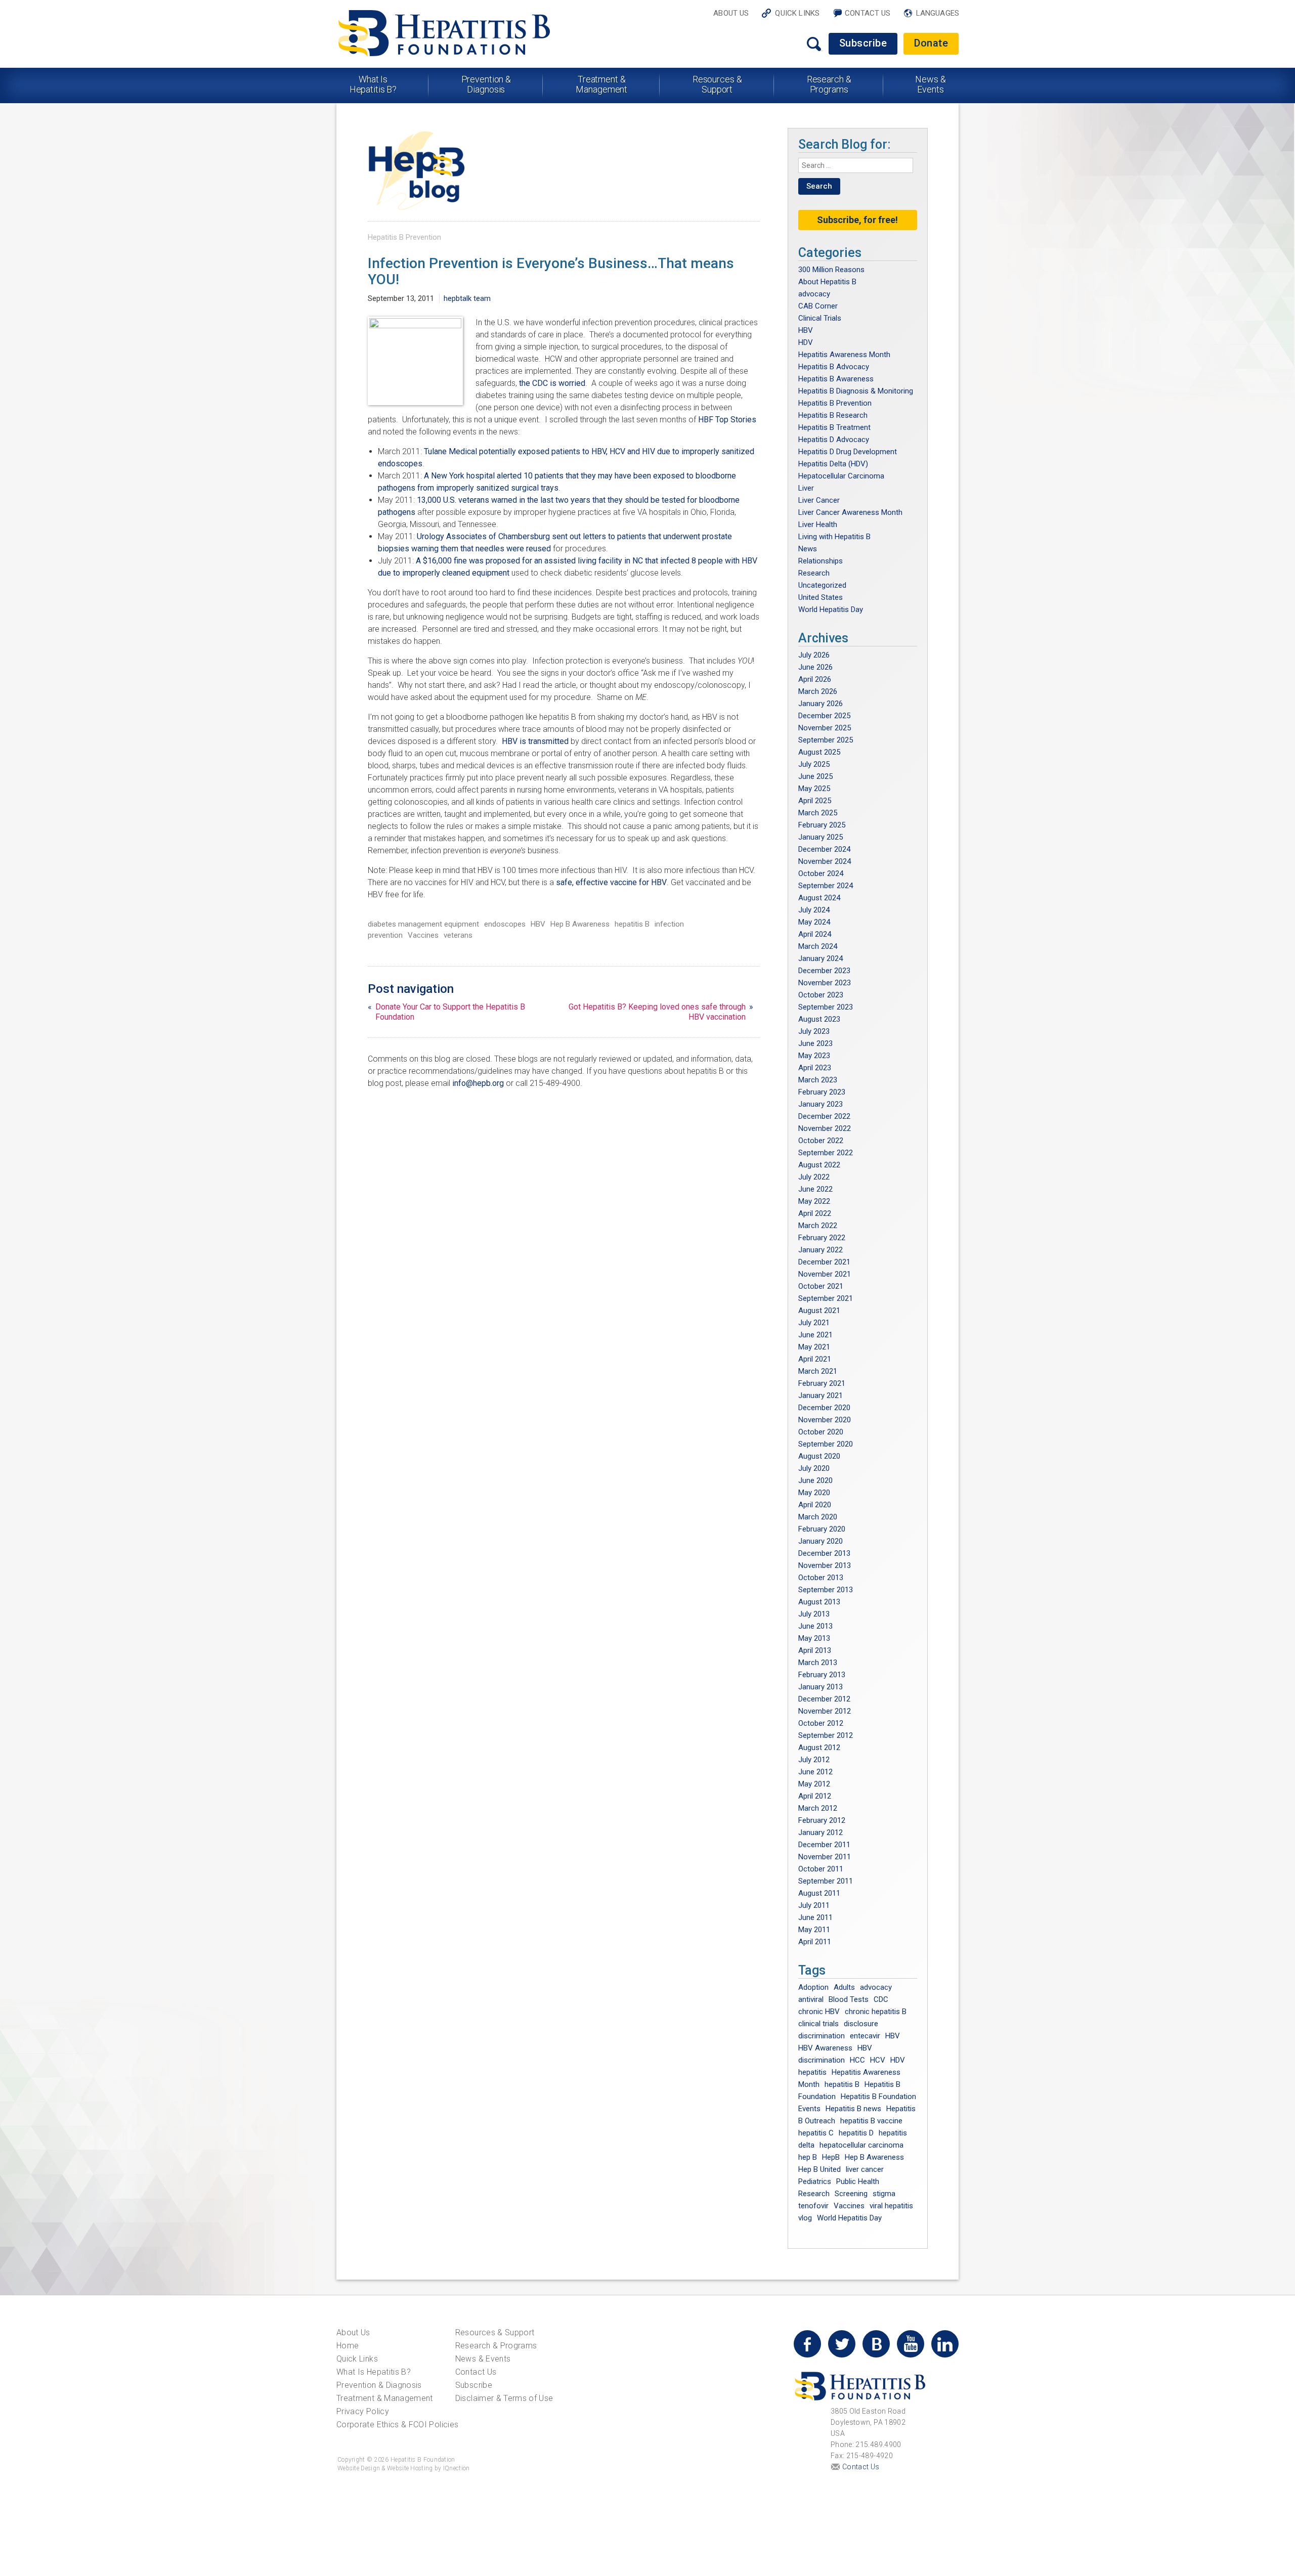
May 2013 (814, 1638)
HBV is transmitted (536, 741)
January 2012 (821, 1832)
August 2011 (819, 1893)
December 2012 (824, 1699)
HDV (806, 342)
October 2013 (821, 1578)
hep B (808, 2157)
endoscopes (505, 924)
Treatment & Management (601, 84)
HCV (878, 2060)
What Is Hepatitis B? (373, 84)
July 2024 (814, 910)
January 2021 (821, 1395)
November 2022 (825, 1128)
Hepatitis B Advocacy (834, 367)
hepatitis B (632, 924)
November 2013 (825, 1565)
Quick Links (797, 13)
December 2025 (824, 716)
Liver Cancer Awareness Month (850, 512)
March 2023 (818, 1080)
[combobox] (856, 165)
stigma (884, 2194)
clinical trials (818, 2024)
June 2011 (815, 1917)
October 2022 (821, 1141)
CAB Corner (818, 306)
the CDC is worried (552, 383)
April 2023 (815, 1068)
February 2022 (822, 1238)
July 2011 (814, 1905)
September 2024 (826, 886)
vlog (805, 2218)
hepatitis (812, 2072)
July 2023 (814, 1031)
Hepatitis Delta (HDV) (833, 464)
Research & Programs (829, 84)
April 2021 (815, 1359)
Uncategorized (822, 585)
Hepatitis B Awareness (836, 379)
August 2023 (819, 1019)
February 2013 (822, 1675)
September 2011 (826, 1881)
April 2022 (815, 1213)
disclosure (861, 2024)
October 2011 (821, 1869)
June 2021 (815, 1335)
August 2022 (819, 1165)
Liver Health (818, 525)
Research (814, 573)
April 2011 (815, 1942)
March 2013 (818, 1663)
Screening (851, 2194)
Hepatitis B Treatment (834, 427)
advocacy (814, 294)
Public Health (858, 2181)
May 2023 (814, 1056)
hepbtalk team (467, 298)
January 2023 (821, 1104)
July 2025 (814, 764)
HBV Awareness (825, 2048)
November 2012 (825, 1711)
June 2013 (815, 1626)
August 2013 (819, 1602)
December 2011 (824, 1845)
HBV (538, 924)
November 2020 (825, 1420)
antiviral (811, 1999)
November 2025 (825, 728)
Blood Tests (849, 1999)
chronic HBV (819, 2012)
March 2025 (818, 813)
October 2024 (821, 874)
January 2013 (821, 1687)
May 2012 (814, 1784)
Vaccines (423, 935)
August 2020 (819, 1456)
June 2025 (815, 776)
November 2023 (825, 983)
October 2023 (821, 995)
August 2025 (819, 752)
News (808, 549)
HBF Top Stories (727, 420)
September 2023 (826, 1007)
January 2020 (821, 1541)
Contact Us (868, 13)
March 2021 (818, 1371)
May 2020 (814, 1493)
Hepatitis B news (853, 2109)
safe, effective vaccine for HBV (611, 882)
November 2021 (825, 1274)
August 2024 (819, 898)
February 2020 (822, 1529)
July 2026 (814, 655)
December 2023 (824, 971)
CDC (881, 1999)
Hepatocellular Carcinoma (841, 476)
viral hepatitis (891, 2206)
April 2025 (815, 801)
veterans (458, 935)
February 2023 (822, 1092)
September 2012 (826, 1735)
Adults (844, 1987)
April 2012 (815, 1796)
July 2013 (814, 1614)
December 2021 (824, 1262)
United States (821, 597)
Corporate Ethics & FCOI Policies (397, 2425)
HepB (831, 2157)
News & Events (930, 84)
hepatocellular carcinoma (861, 2145)
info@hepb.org (478, 1083)
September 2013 (826, 1590)
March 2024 (818, 946)
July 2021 (814, 1323)
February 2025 (822, 825)
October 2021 (821, 1286)
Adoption (813, 1987)
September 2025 (826, 740)
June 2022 (815, 1189)
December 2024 (824, 849)
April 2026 (815, 679)
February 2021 (822, 1383)
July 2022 (814, 1177)
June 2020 (815, 1480)
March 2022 (818, 1226)
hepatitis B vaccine (871, 2121)
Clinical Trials (820, 318)
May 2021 (814, 1347)
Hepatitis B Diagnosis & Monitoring (856, 391)
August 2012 (819, 1748)
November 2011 (825, 1857)
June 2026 (815, 667)
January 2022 (821, 1250)
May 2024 (814, 922)
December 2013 (824, 1553)
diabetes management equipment (423, 924)
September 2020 (826, 1444)
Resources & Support (717, 84)
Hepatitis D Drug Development (848, 452)
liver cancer (865, 2169)
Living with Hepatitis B (834, 537)
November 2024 (825, 861)
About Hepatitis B (827, 282)
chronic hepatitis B (876, 2012)
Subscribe (863, 43)
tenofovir (813, 2206)
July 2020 (814, 1468)
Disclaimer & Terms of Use (504, 2398)
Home (348, 2346)
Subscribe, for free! (857, 220)
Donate (931, 43)
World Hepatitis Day (831, 609)
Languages (938, 13)
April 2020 (815, 1505)
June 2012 (815, 1772)
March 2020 (818, 1517)
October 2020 (821, 1432)
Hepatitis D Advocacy (834, 440)
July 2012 (814, 1760)
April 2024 (815, 934)
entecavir (865, 2036)
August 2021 (819, 1311)
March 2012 (818, 1808)
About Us (731, 13)
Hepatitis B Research (833, 415)
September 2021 (826, 1298)
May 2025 (814, 789)
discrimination (822, 2036)
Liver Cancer (819, 500)
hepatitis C (816, 2133)
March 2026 (818, 691)
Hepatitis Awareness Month (844, 355)
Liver (806, 488)
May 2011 (814, 1930)
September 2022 (826, 1153)
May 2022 (814, 1201)
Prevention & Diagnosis (486, 84)
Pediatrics (815, 2181)
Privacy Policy (363, 2411)
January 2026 (821, 704)
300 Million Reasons (831, 270)
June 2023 (815, 1043)
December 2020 (824, 1408)
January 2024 (821, 958)
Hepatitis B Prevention (404, 237)
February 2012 (822, 1820)
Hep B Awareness (580, 924)
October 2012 (821, 1723)
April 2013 (815, 1650)
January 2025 (821, 837)
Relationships (821, 561)
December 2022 (824, 1116)
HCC (857, 2060)
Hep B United (819, 2169)
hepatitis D (856, 2133)
